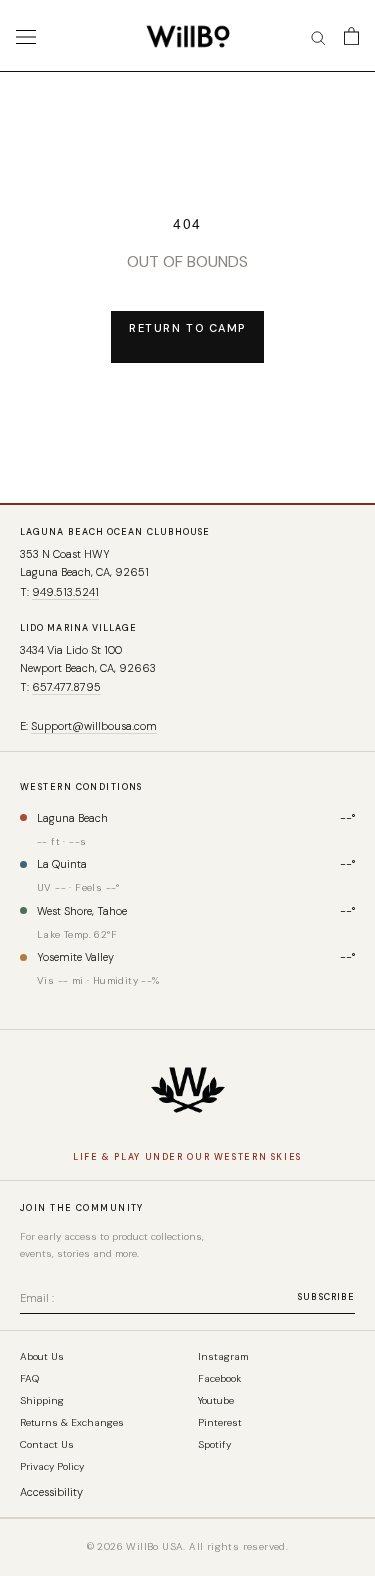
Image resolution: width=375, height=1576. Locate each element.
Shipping (42, 1401)
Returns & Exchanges (72, 1423)
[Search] (318, 36)
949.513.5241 (65, 592)
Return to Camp (187, 328)
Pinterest (220, 1423)
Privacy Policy (52, 1467)
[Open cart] (351, 36)
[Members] (188, 1090)
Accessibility (51, 1492)
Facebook (219, 1379)
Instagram (223, 1357)
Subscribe (326, 1297)
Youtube (216, 1401)
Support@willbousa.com (94, 726)
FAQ (29, 1379)
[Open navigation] (26, 36)
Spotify (214, 1445)
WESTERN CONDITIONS (81, 787)
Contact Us (47, 1445)
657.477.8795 (66, 687)
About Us (42, 1357)
